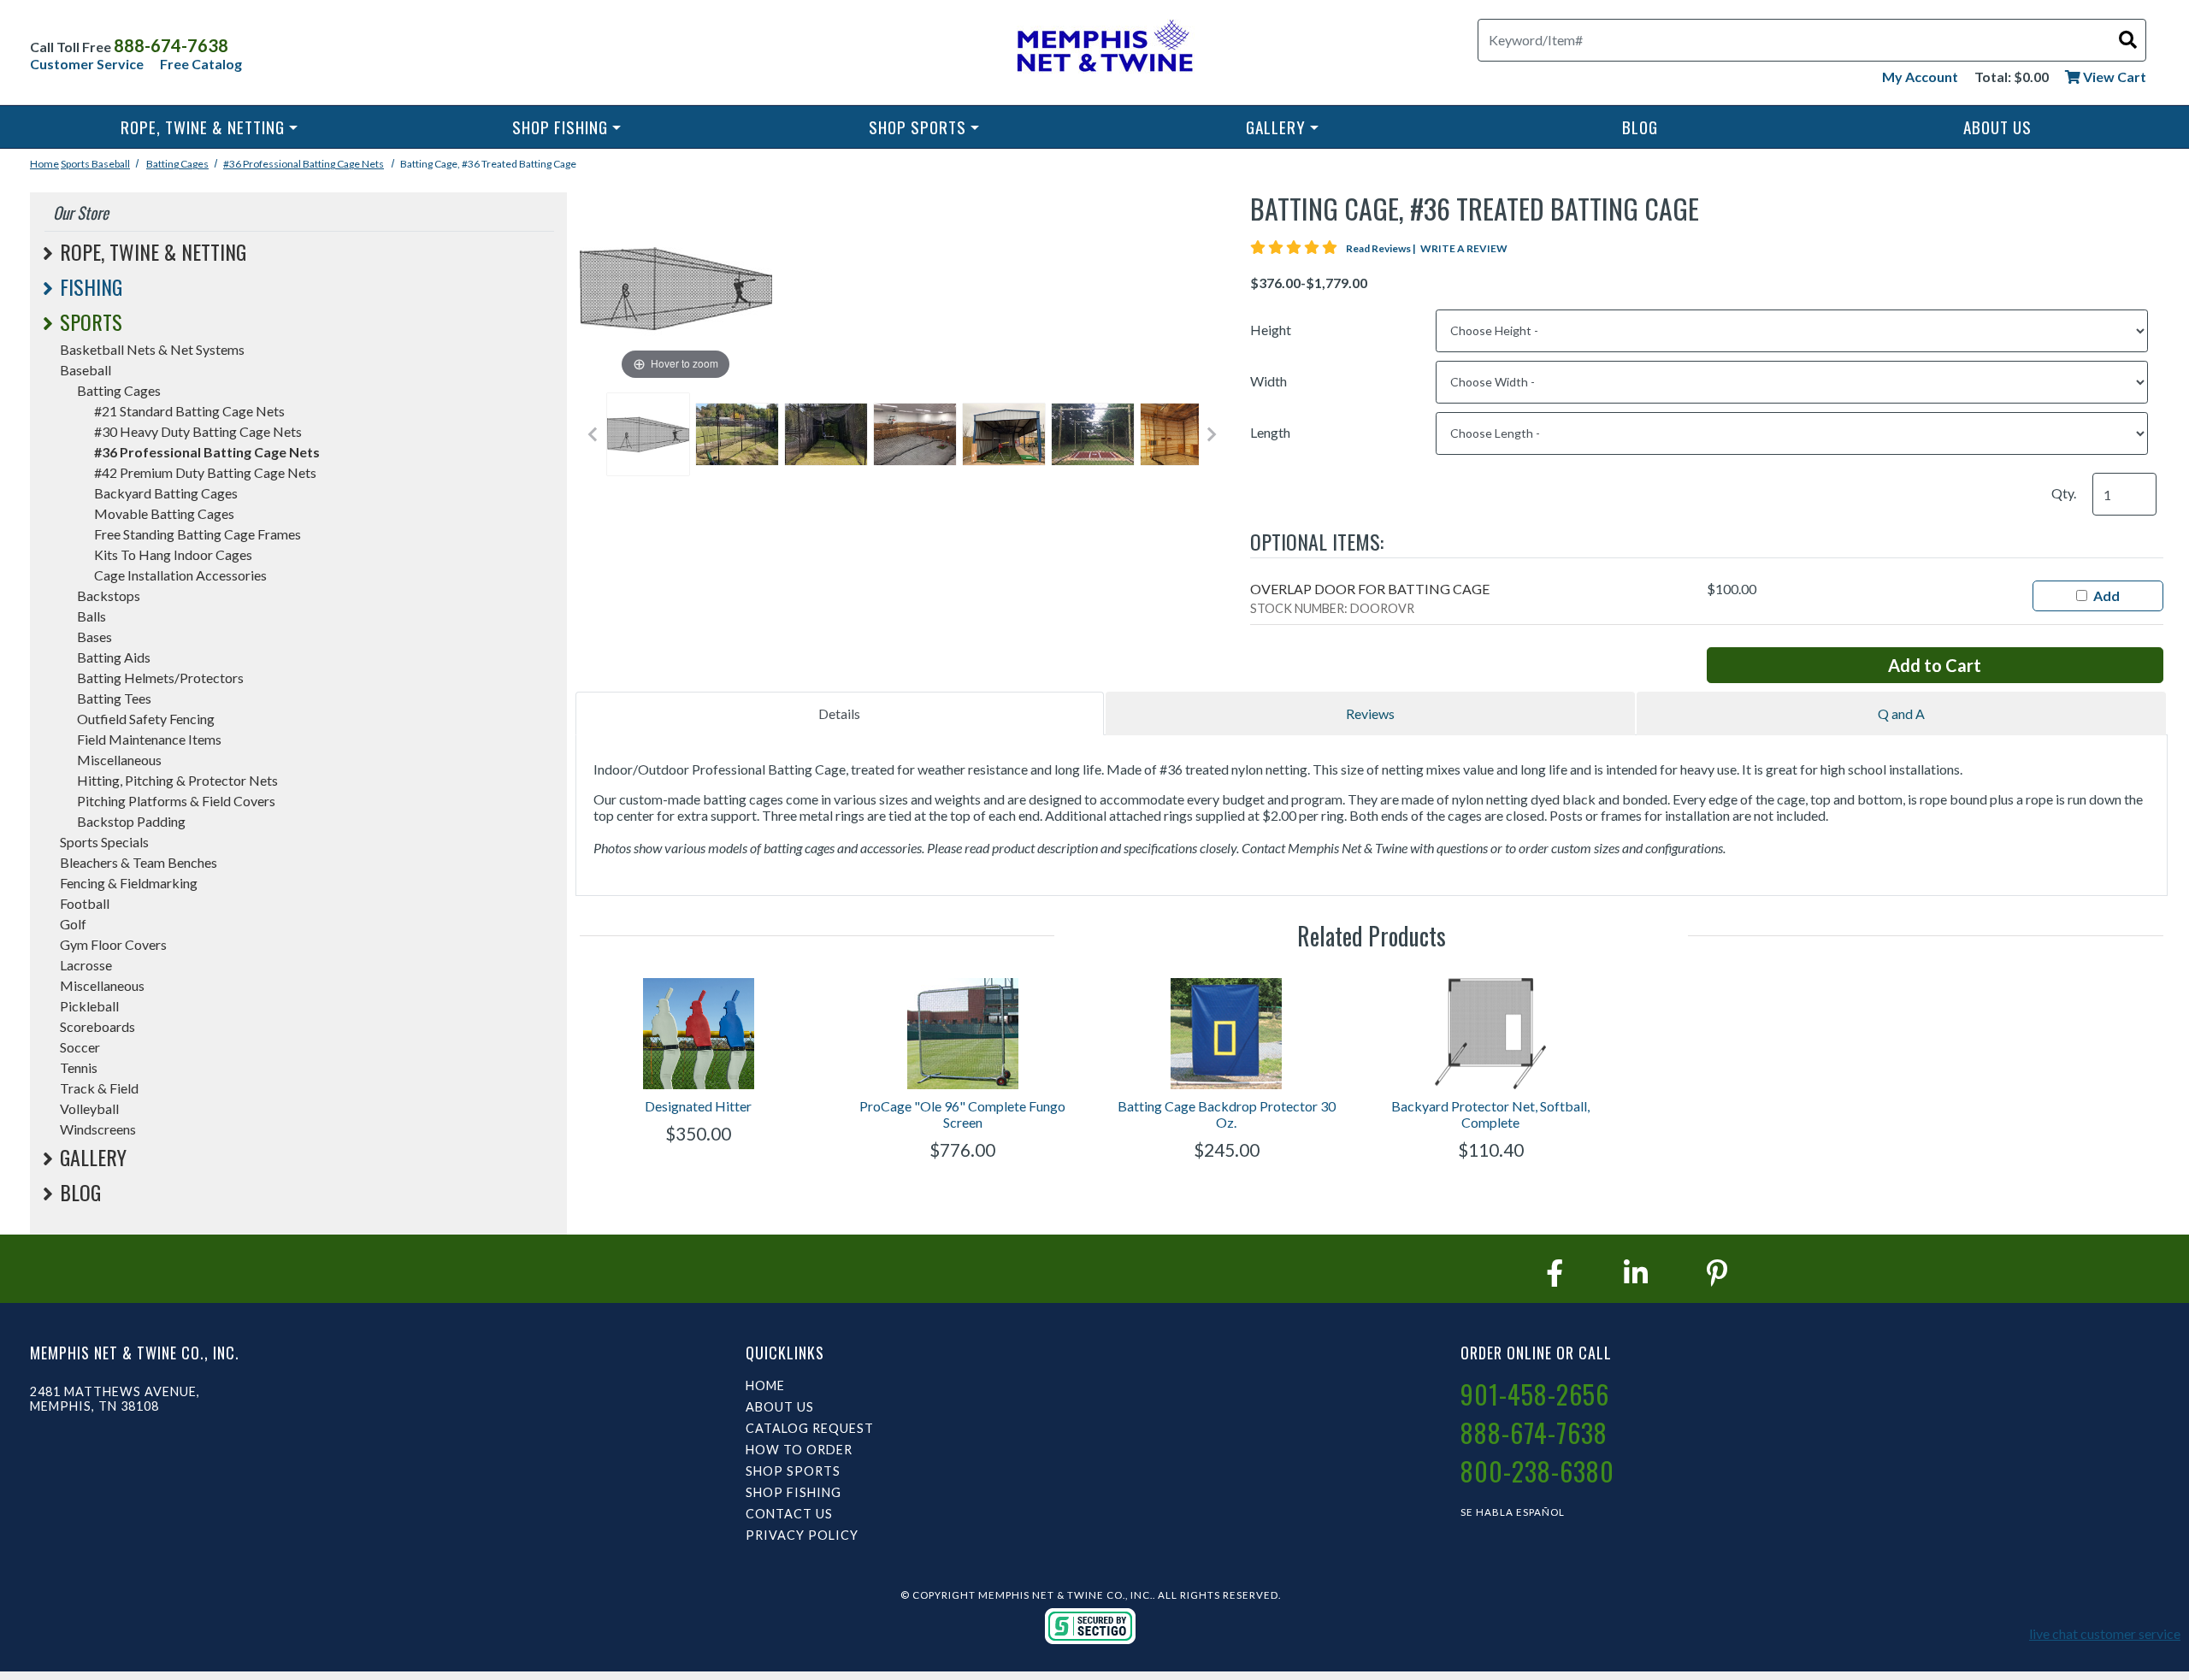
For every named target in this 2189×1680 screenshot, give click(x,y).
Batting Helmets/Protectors (160, 678)
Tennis (79, 1067)
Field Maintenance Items (149, 739)
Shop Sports (917, 127)
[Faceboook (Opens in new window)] (1555, 1273)
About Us (1997, 127)
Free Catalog (201, 64)
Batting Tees (114, 698)
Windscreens (98, 1129)
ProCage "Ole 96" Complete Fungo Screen (962, 1114)
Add (2106, 595)
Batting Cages (177, 164)
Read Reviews (1382, 248)
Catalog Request (810, 1428)
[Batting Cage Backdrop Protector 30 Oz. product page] (1227, 1034)
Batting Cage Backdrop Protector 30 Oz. (1227, 1114)
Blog (1640, 127)
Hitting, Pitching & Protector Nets (177, 780)
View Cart (2113, 77)
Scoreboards (97, 1026)
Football (85, 903)
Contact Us (789, 1514)
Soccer (80, 1047)
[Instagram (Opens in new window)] (1636, 1273)
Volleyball (89, 1108)
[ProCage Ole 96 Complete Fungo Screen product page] (962, 1034)
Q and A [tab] (1901, 713)
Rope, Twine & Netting (203, 127)
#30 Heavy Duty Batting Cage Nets (198, 431)
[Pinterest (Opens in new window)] (1717, 1273)
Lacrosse (86, 965)
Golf (73, 924)
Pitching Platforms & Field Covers (176, 801)
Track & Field (99, 1088)
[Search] (2128, 39)
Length (1270, 432)
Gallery (1276, 127)
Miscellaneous (119, 760)
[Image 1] (648, 434)
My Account (1920, 77)
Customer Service (87, 64)
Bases (94, 637)
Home (44, 164)
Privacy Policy (802, 1535)
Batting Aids (114, 657)
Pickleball (89, 1006)
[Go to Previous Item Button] (593, 434)
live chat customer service (2105, 1633)
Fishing (91, 286)
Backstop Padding (131, 821)
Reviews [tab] (1370, 713)
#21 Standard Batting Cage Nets (189, 411)
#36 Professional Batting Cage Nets (304, 164)
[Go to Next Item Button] (1212, 434)
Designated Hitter (698, 1106)
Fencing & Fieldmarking (129, 883)
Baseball (111, 164)
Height (1271, 330)
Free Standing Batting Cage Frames (198, 534)
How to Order (799, 1450)
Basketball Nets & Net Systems (152, 349)
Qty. (2064, 493)
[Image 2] (737, 434)
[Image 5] (1004, 434)
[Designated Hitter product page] (699, 1034)
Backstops (109, 595)
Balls (91, 616)
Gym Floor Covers (113, 944)
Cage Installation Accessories (180, 575)
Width (1269, 381)
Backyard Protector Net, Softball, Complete (1490, 1114)
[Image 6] (1093, 434)
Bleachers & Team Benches (139, 862)
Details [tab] (839, 713)
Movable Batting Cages (164, 513)
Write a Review (1464, 248)
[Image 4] (915, 434)
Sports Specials (104, 842)
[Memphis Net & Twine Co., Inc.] (1103, 49)
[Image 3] (826, 434)
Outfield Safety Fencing (146, 719)
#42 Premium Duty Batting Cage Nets (205, 472)
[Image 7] (1182, 434)
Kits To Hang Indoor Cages (173, 554)
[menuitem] (209, 127)
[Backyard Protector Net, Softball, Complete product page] (1491, 1034)
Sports (76, 164)
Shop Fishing (560, 127)
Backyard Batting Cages (166, 493)
